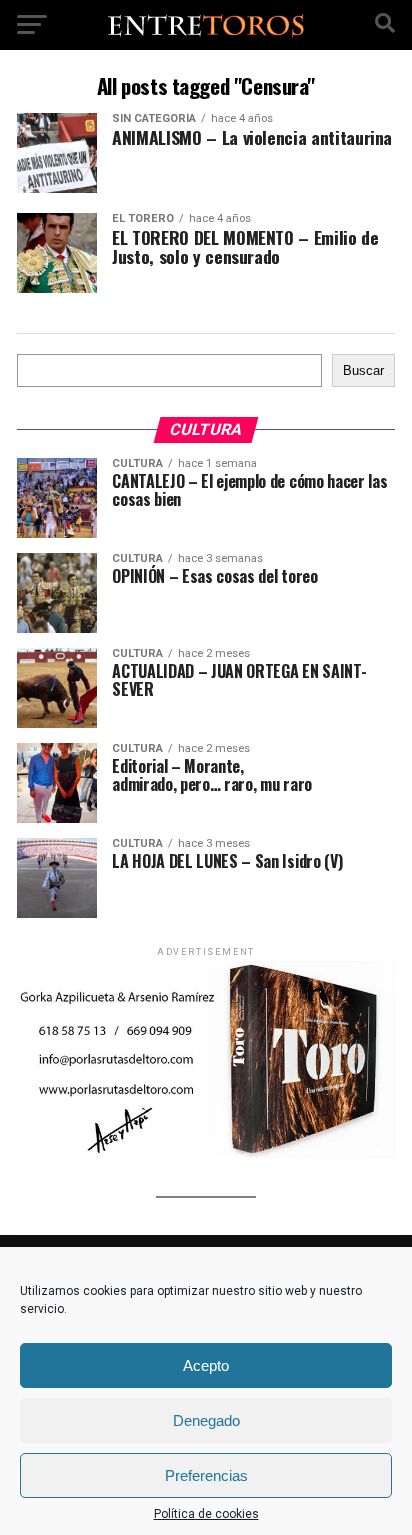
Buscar (363, 370)
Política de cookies (206, 1514)
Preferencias (206, 1475)
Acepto (206, 1365)
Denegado (206, 1420)
